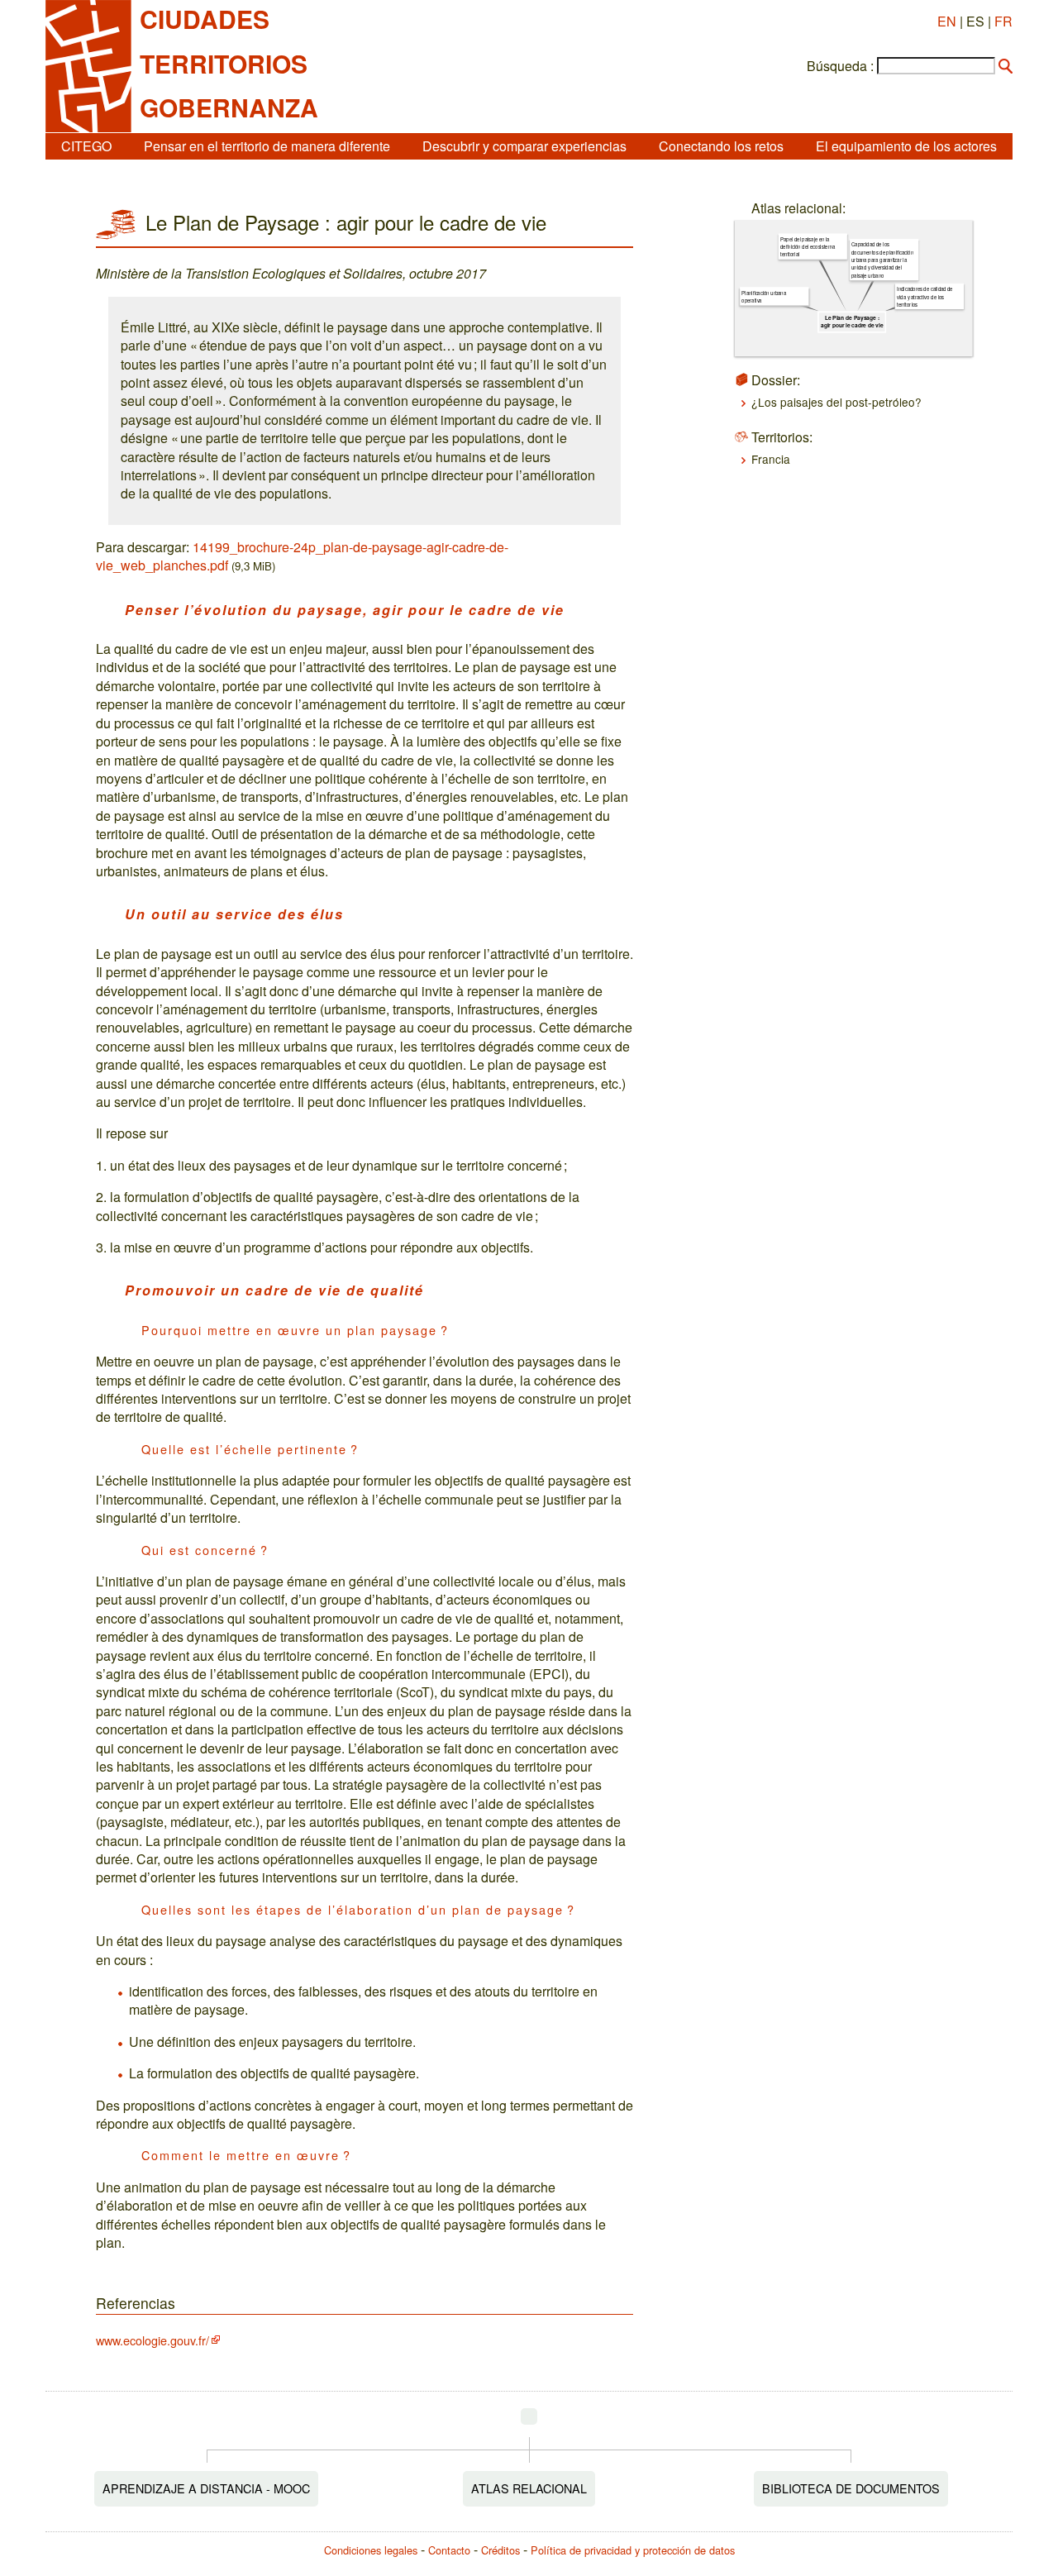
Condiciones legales (371, 2550)
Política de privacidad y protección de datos (633, 2550)
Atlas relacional (529, 2488)
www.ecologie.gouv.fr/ (153, 2340)
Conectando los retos (721, 146)
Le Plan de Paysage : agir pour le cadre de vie (852, 322)
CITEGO (86, 146)
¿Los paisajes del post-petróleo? (836, 402)
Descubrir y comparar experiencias (524, 146)
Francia (771, 459)
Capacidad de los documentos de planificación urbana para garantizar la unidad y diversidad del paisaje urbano (882, 260)
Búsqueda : (840, 66)
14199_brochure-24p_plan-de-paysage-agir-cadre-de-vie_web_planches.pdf (302, 556)
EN (947, 21)
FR (1003, 21)
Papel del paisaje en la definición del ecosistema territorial (808, 247)
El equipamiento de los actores (906, 146)
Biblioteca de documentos (851, 2488)
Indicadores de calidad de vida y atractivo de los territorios (925, 296)
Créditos (500, 2550)
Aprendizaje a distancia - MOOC (206, 2488)
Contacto (449, 2550)
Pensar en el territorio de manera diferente (267, 146)
